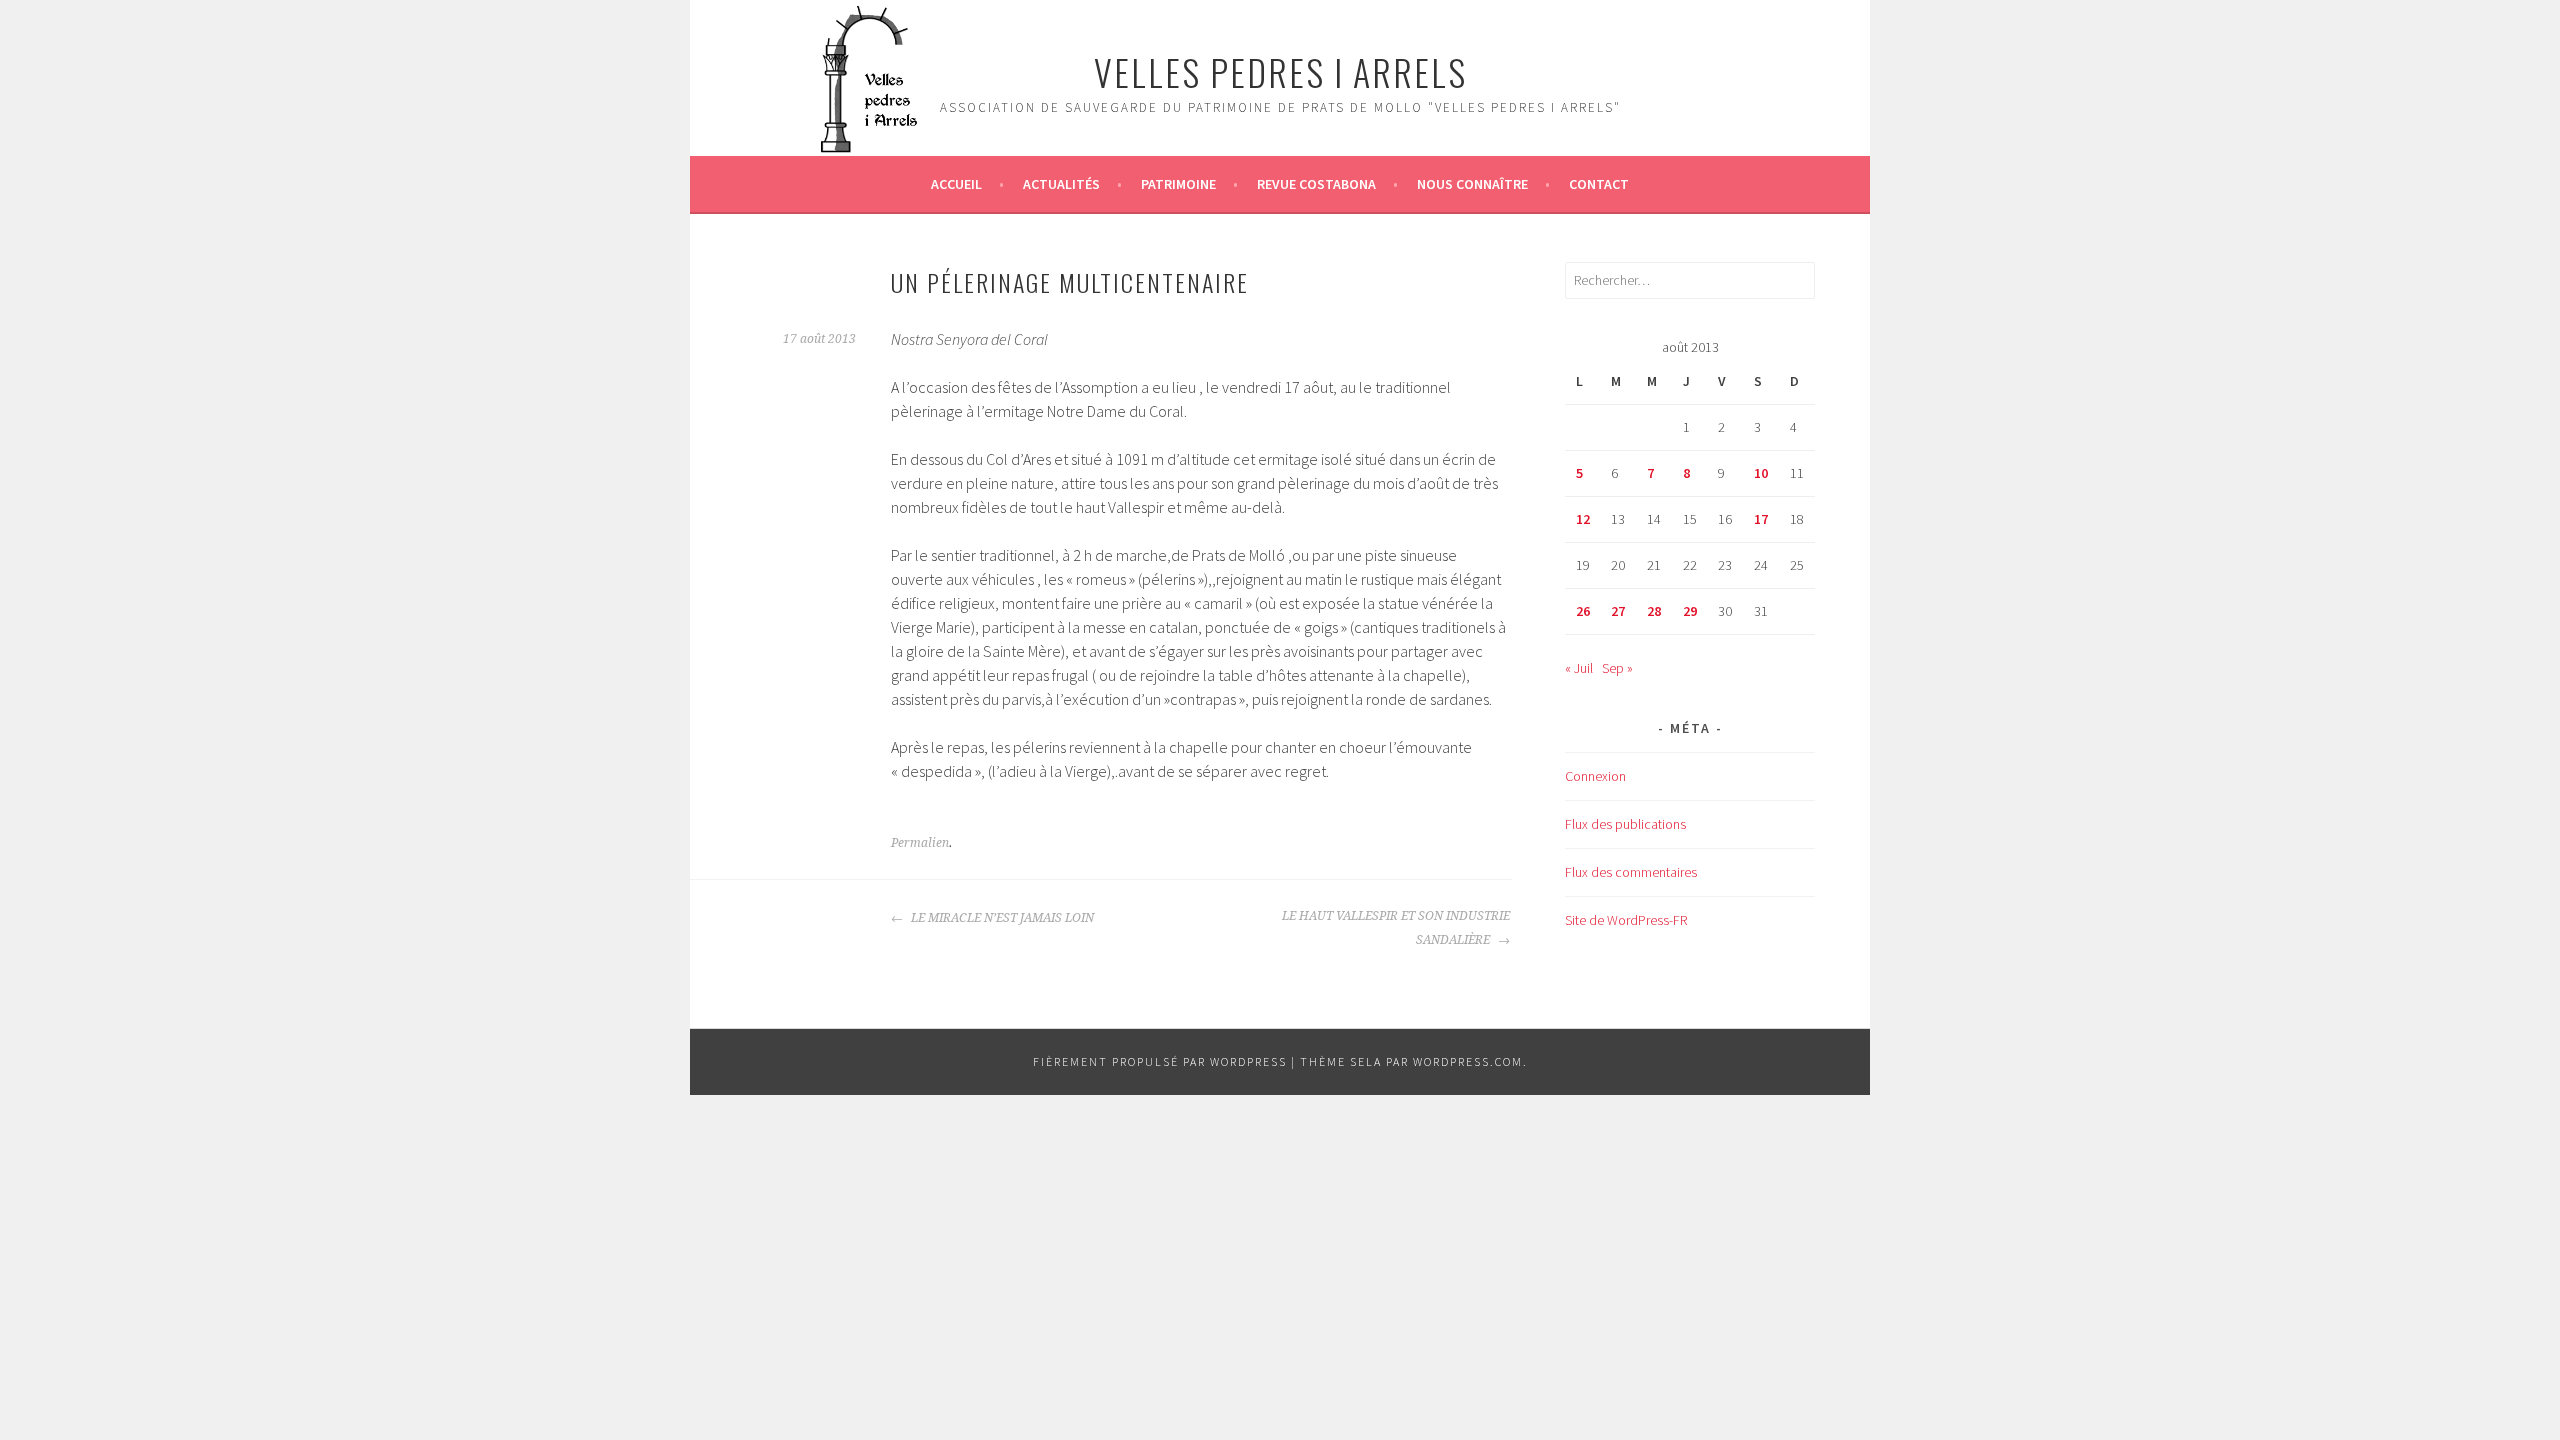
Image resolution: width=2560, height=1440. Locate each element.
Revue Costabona (1316, 184)
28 (1654, 611)
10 (1761, 473)
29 (1690, 611)
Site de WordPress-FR (1626, 920)
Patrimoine (1178, 184)
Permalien (920, 843)
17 (1761, 519)
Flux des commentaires (1631, 872)
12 (1583, 519)
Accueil (956, 184)
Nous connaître (1472, 184)
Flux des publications (1625, 824)
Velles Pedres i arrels (1280, 71)
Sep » (1617, 668)
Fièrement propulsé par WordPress (1160, 1061)
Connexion (1595, 776)
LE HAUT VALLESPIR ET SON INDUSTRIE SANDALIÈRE (1396, 928)
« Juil (1579, 668)
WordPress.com (1468, 1061)
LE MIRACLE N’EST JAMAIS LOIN (1001, 918)
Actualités (1061, 184)
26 (1583, 611)
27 (1618, 611)
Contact (1599, 184)
